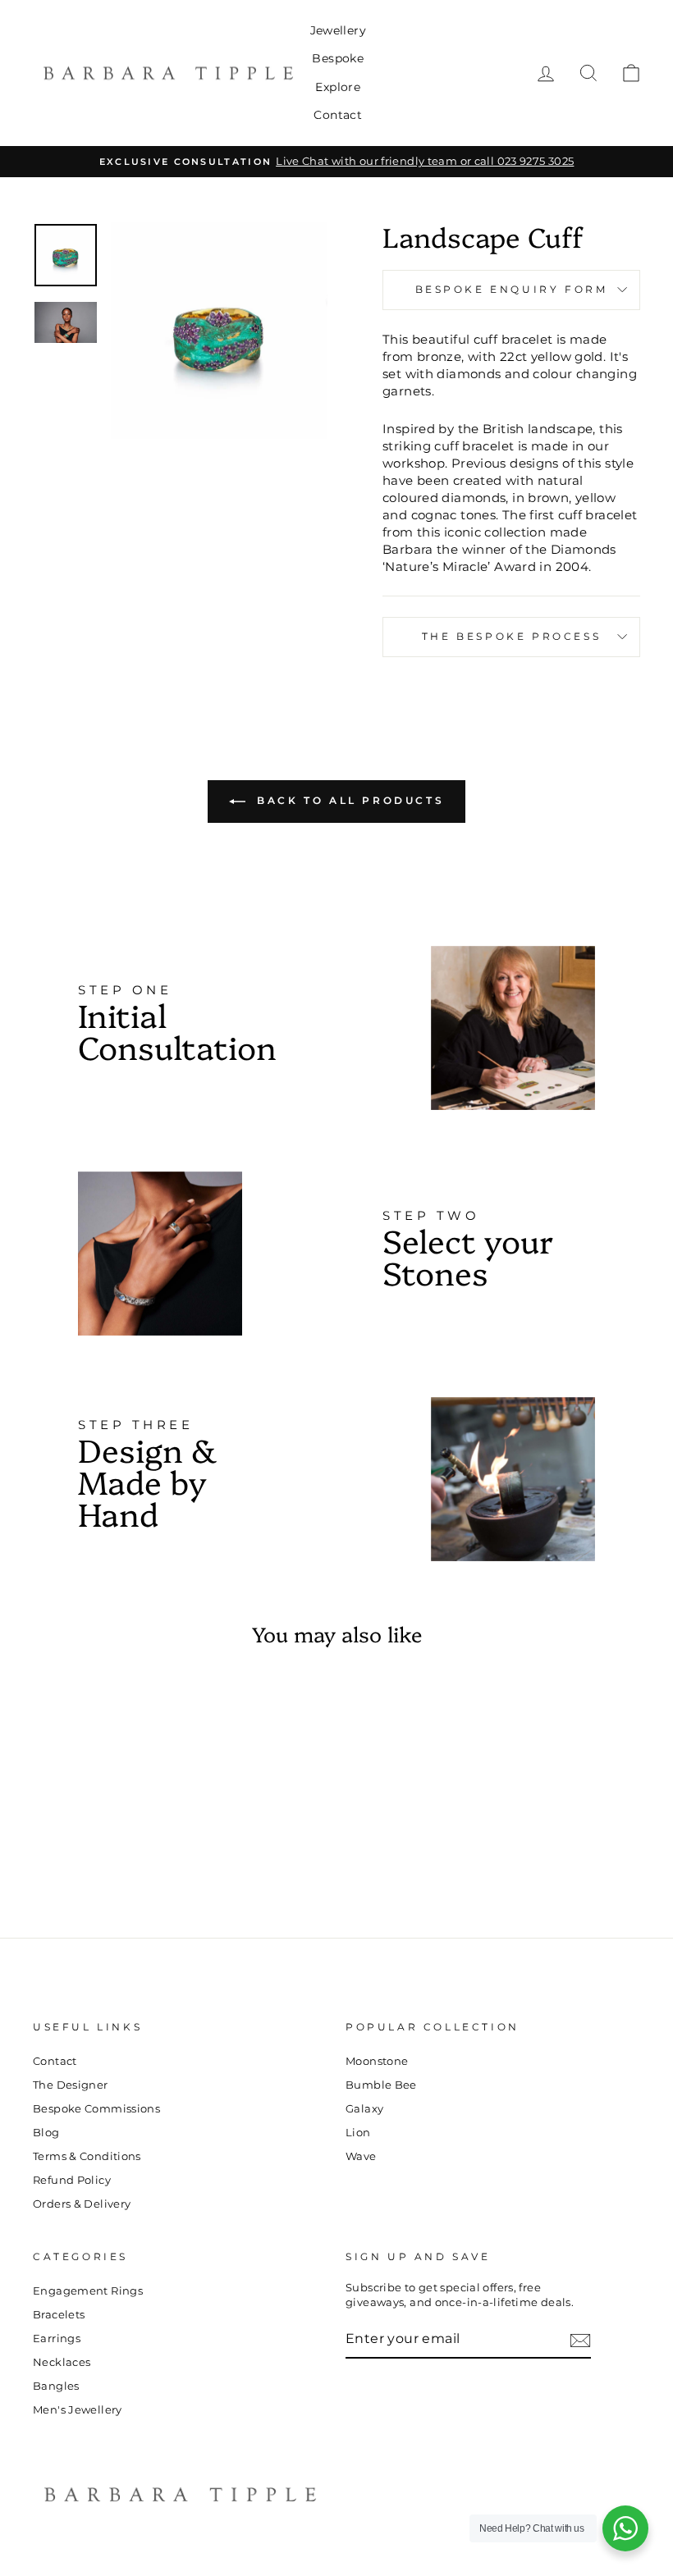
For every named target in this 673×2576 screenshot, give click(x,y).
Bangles (56, 2386)
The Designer (71, 2085)
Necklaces (62, 2362)
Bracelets (59, 2315)
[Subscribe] (580, 2341)
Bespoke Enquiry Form (512, 289)
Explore (338, 87)
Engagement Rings (88, 2291)
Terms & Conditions (87, 2156)
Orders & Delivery (82, 2204)
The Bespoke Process (511, 636)
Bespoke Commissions (96, 2109)
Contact (338, 115)
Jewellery (338, 30)
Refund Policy (72, 2180)
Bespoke (338, 58)
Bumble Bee (381, 2085)
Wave (361, 2156)
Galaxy (364, 2109)
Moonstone (377, 2061)
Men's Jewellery (78, 2410)
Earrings (57, 2338)
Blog (46, 2133)
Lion (358, 2133)
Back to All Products (348, 800)
